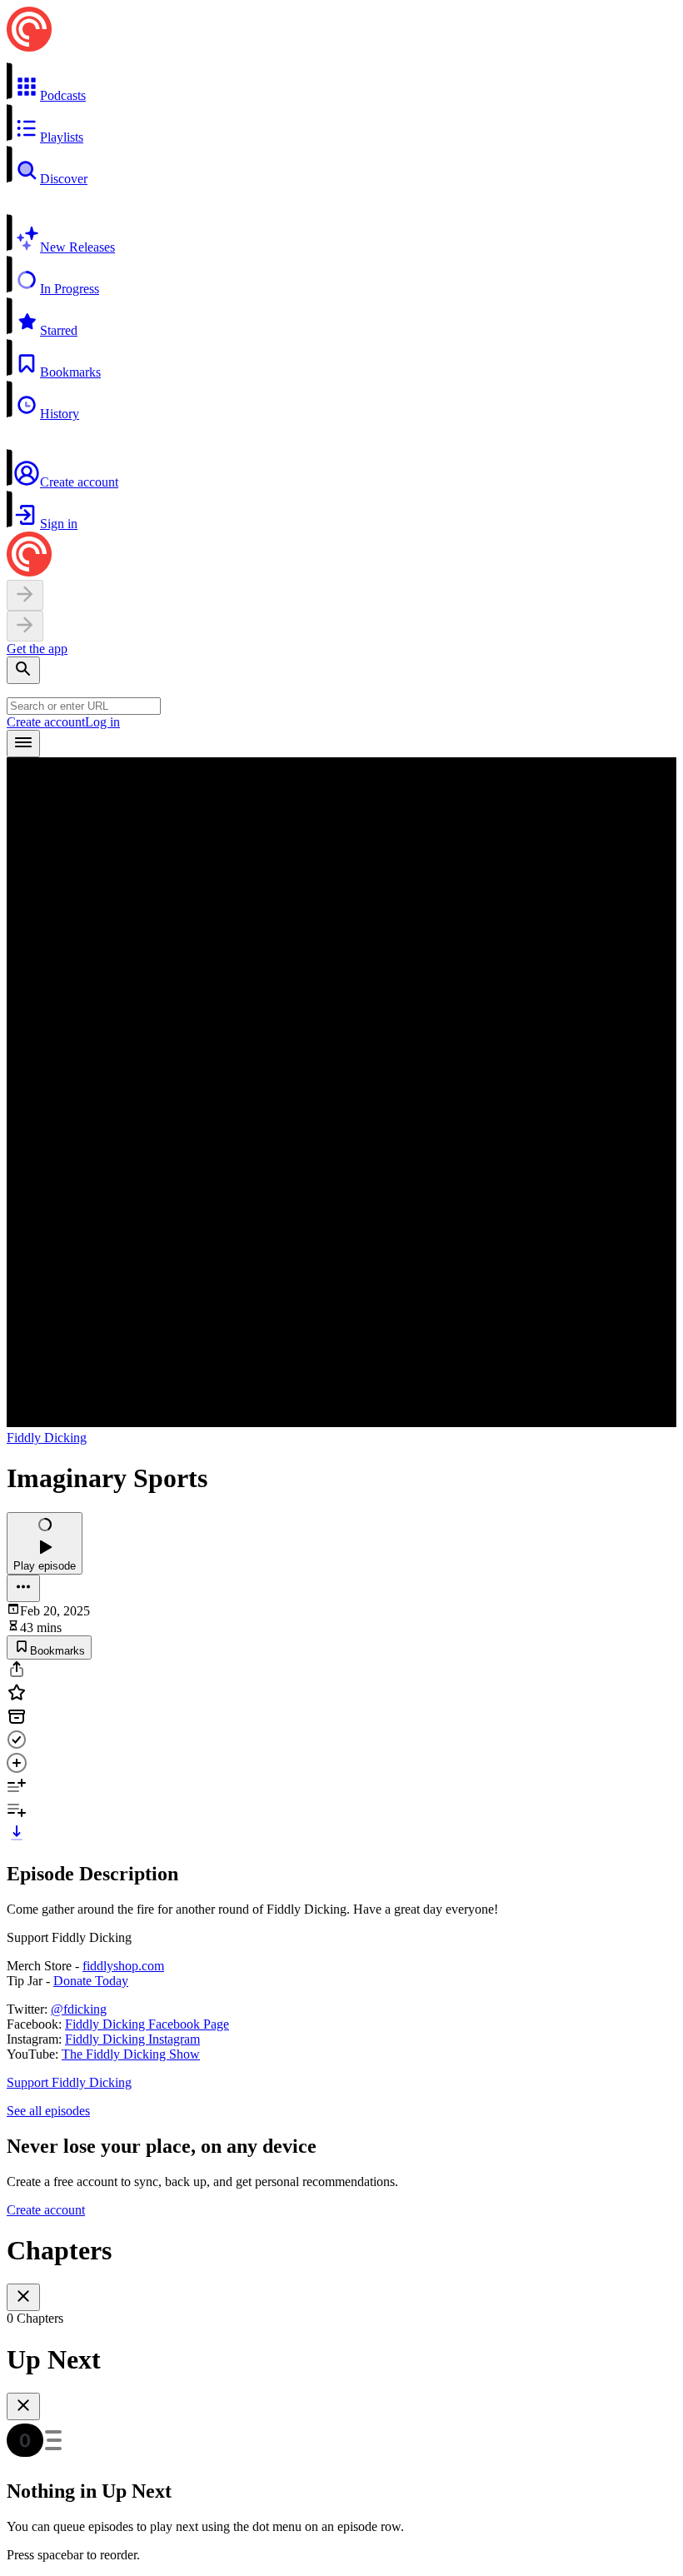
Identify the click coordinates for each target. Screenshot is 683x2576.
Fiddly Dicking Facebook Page (147, 2024)
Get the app (37, 649)
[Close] (23, 2297)
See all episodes (48, 2111)
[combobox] (84, 706)
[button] (341, 82)
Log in (102, 722)
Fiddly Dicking (47, 1438)
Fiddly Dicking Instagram (132, 2039)
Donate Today (91, 1981)
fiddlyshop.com (123, 1966)
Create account (46, 722)
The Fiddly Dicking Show (131, 2054)
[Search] (23, 670)
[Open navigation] (23, 744)
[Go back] (25, 595)
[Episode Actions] (23, 1588)
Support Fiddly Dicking (69, 2082)
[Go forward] (25, 626)
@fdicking (79, 2009)
